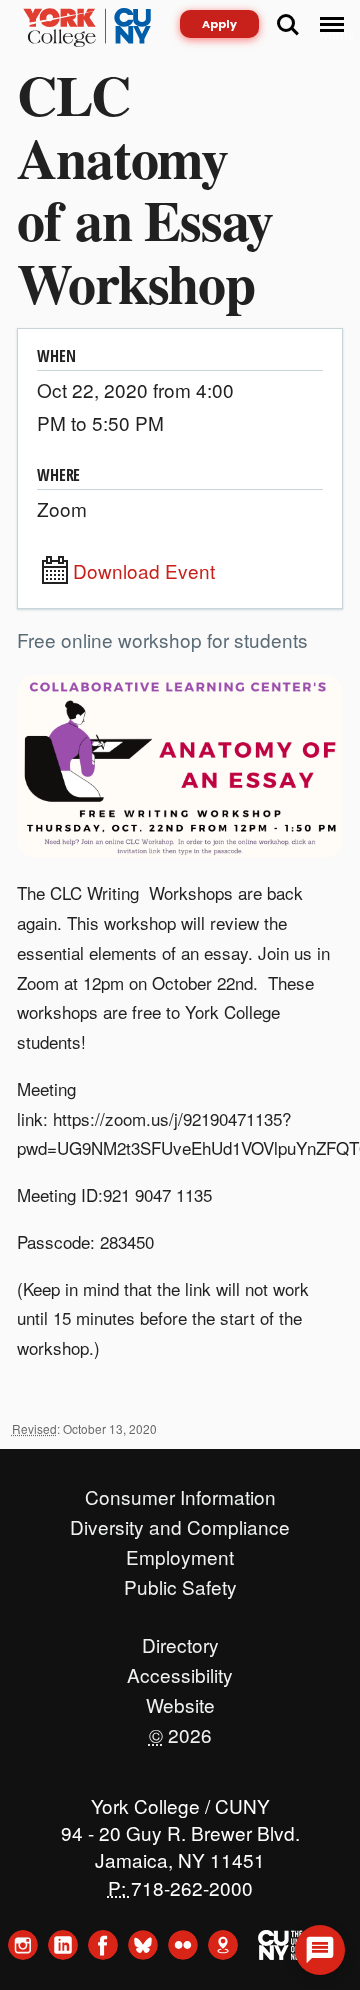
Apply (219, 24)
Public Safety (180, 1582)
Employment (180, 1552)
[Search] (288, 25)
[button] (320, 1950)
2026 (180, 1730)
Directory (180, 1640)
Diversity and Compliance (180, 1522)
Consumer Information (180, 1492)
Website (180, 1700)
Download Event (144, 571)
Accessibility (180, 1670)
